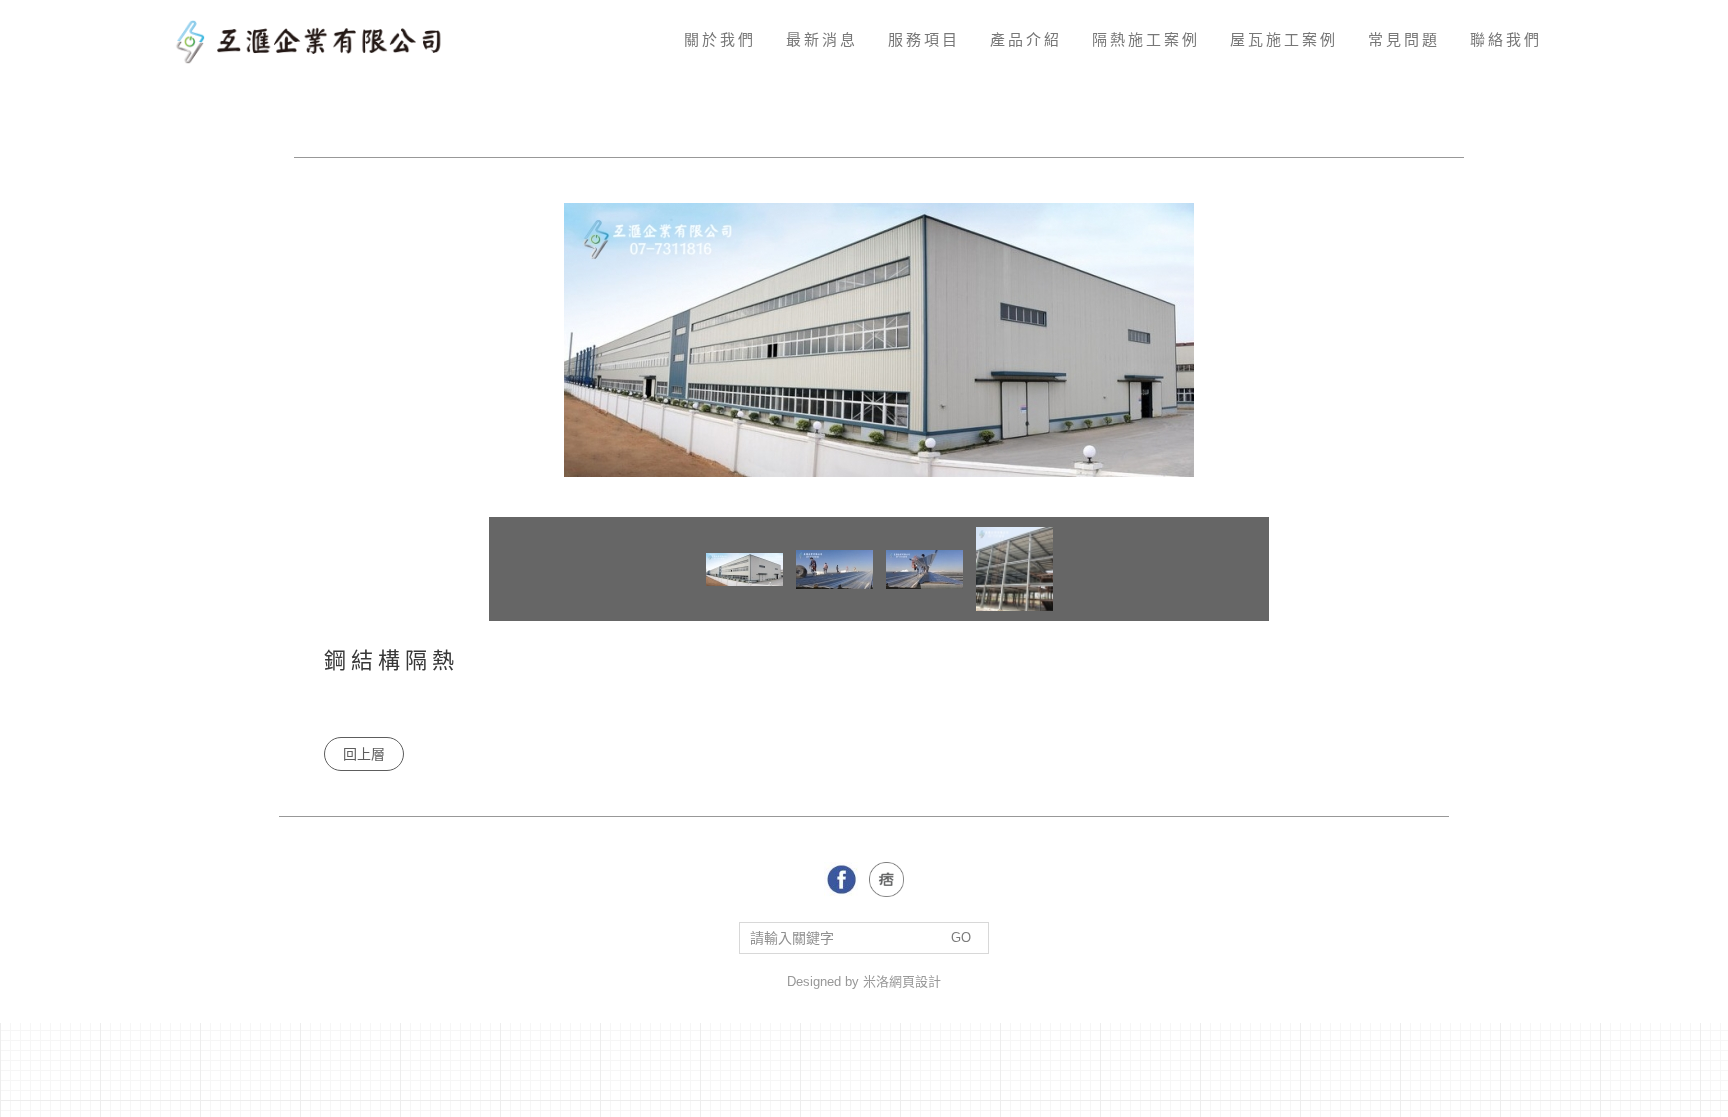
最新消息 (822, 39)
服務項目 (924, 39)
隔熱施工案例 (1146, 39)
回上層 (364, 754)
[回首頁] (316, 40)
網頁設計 (915, 981)
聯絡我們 (1506, 39)
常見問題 (1404, 39)
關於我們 (720, 39)
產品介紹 (1026, 39)
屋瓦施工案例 (1284, 39)
